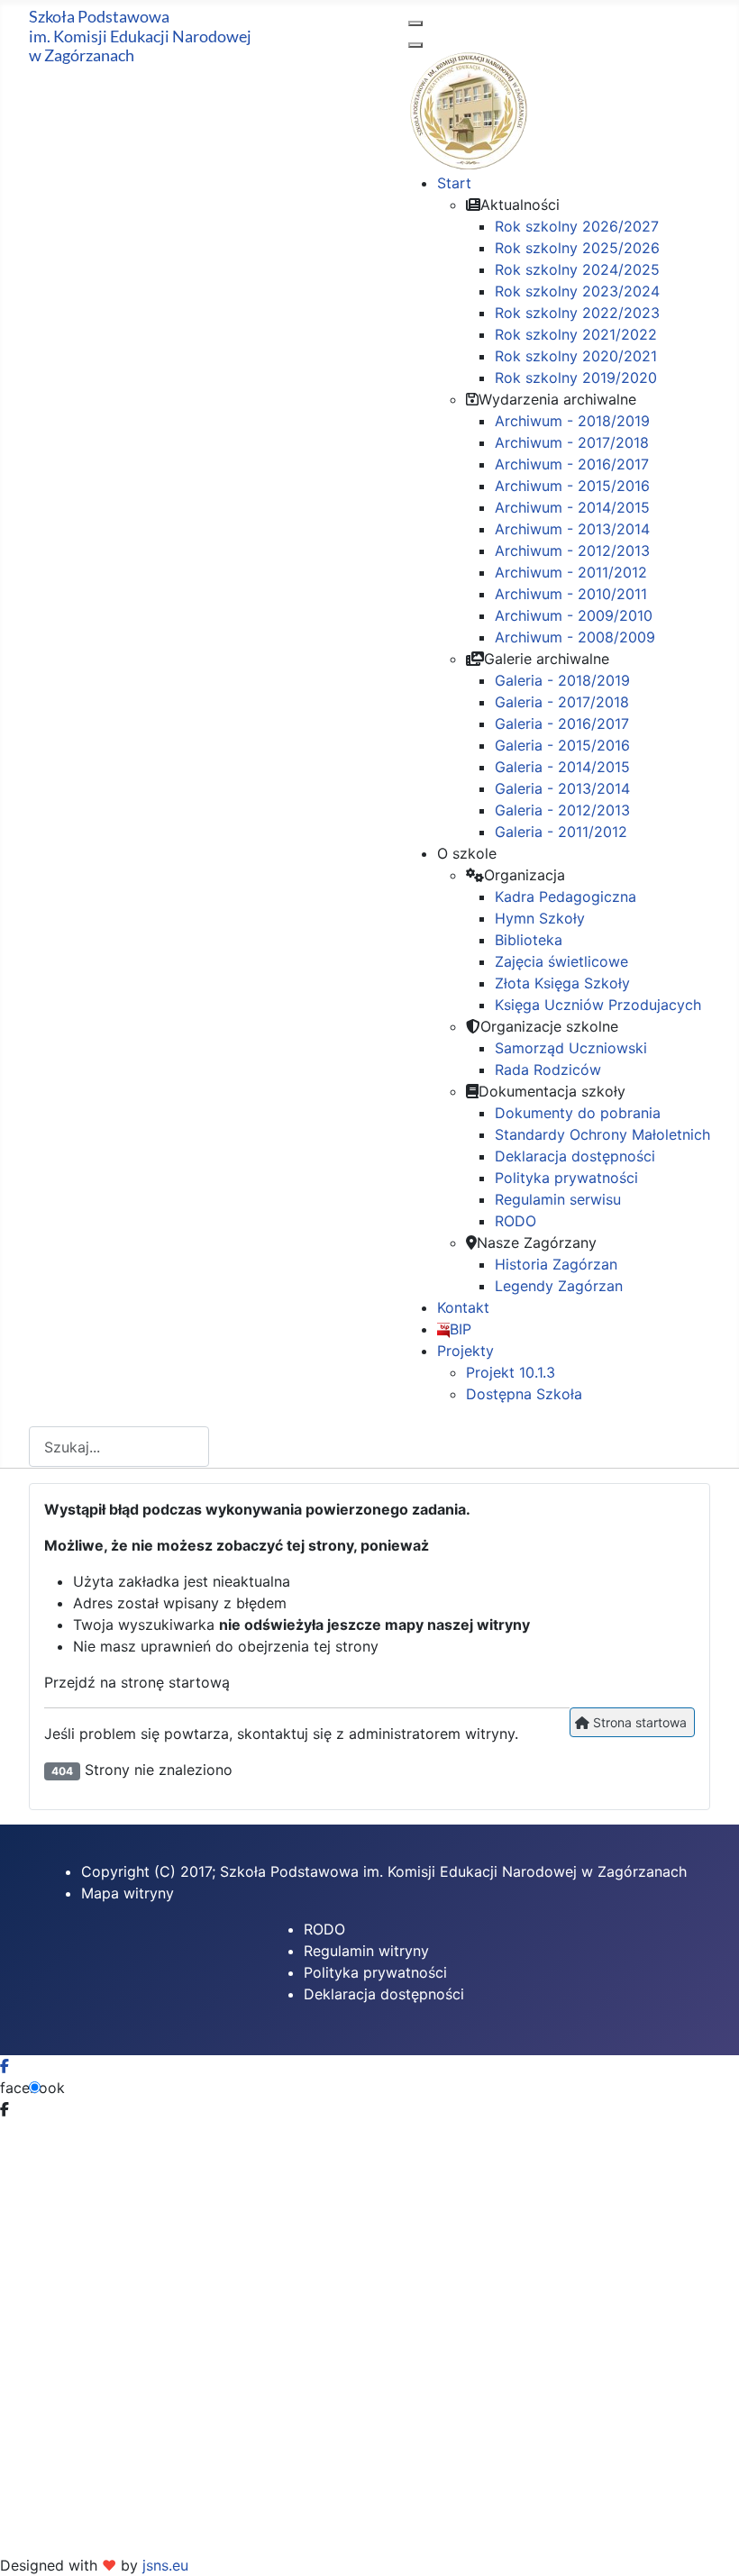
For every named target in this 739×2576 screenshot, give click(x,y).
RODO (324, 1929)
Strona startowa (638, 1722)
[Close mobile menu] (415, 45)
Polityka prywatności (375, 1972)
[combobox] (119, 1447)
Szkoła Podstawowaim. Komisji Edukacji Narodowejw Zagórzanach (140, 36)
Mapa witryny (128, 1893)
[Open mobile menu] (415, 23)
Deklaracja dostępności (384, 1994)
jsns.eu (165, 2565)
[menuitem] (454, 183)
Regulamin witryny (366, 1951)
